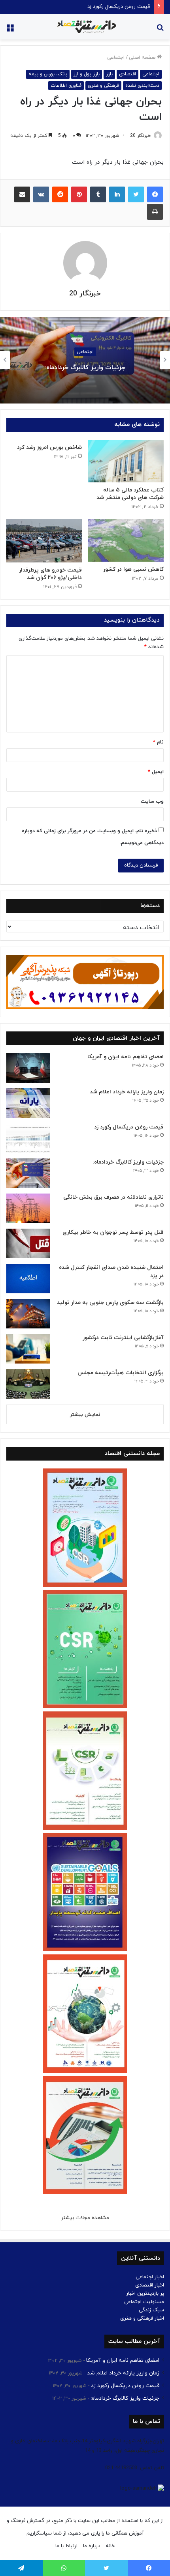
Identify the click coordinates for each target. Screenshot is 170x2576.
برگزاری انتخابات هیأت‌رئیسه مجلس (121, 1373)
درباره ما (92, 2546)
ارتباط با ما (66, 2546)
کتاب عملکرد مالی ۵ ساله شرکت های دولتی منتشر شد (130, 494)
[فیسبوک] (155, 194)
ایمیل (156, 772)
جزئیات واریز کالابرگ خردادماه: (118, 7)
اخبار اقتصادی (150, 2285)
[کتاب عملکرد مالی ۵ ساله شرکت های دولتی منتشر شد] (126, 461)
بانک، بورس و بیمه (48, 74)
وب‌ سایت (152, 801)
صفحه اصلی (143, 58)
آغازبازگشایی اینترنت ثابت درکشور (123, 1338)
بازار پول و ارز (87, 74)
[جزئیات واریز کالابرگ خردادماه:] (28, 1173)
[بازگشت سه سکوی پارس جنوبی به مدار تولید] (28, 1314)
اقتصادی (127, 74)
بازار (109, 74)
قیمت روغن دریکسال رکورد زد (129, 1127)
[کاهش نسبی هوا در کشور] (126, 540)
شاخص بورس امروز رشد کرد (49, 447)
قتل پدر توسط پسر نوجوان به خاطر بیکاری (113, 1232)
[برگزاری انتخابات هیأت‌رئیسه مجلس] (28, 1384)
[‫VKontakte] (41, 194)
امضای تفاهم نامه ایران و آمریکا (126, 1057)
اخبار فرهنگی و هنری (142, 2318)
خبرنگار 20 (141, 136)
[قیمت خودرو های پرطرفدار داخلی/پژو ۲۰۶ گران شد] (44, 541)
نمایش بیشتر (85, 1415)
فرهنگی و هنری (103, 86)
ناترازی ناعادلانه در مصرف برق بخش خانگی (85, 368)
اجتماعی (116, 58)
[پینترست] (79, 194)
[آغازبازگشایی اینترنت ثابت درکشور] (28, 1349)
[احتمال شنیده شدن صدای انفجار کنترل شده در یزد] (28, 1279)
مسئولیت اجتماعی (144, 2302)
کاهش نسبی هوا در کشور (133, 569)
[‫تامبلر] (98, 194)
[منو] (10, 30)
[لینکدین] (117, 194)
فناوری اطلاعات (66, 86)
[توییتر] (136, 194)
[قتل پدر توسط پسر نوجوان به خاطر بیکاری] (28, 1243)
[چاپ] (155, 212)
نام (158, 742)
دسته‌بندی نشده (142, 86)
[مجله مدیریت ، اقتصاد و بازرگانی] (85, 27)
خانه (110, 2546)
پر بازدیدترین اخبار (145, 2294)
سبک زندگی (151, 2310)
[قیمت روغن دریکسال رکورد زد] (28, 1138)
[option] (85, 360)
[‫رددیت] (60, 194)
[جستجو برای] (160, 30)
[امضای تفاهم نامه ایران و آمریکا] (28, 1068)
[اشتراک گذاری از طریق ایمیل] (22, 194)
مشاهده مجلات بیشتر (85, 2218)
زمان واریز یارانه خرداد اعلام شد (127, 1092)
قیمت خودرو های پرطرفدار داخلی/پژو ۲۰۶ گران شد (50, 574)
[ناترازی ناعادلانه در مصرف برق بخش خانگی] (28, 1208)
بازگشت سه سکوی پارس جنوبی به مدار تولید (110, 1303)
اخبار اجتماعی (150, 2277)
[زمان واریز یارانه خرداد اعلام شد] (28, 1103)
